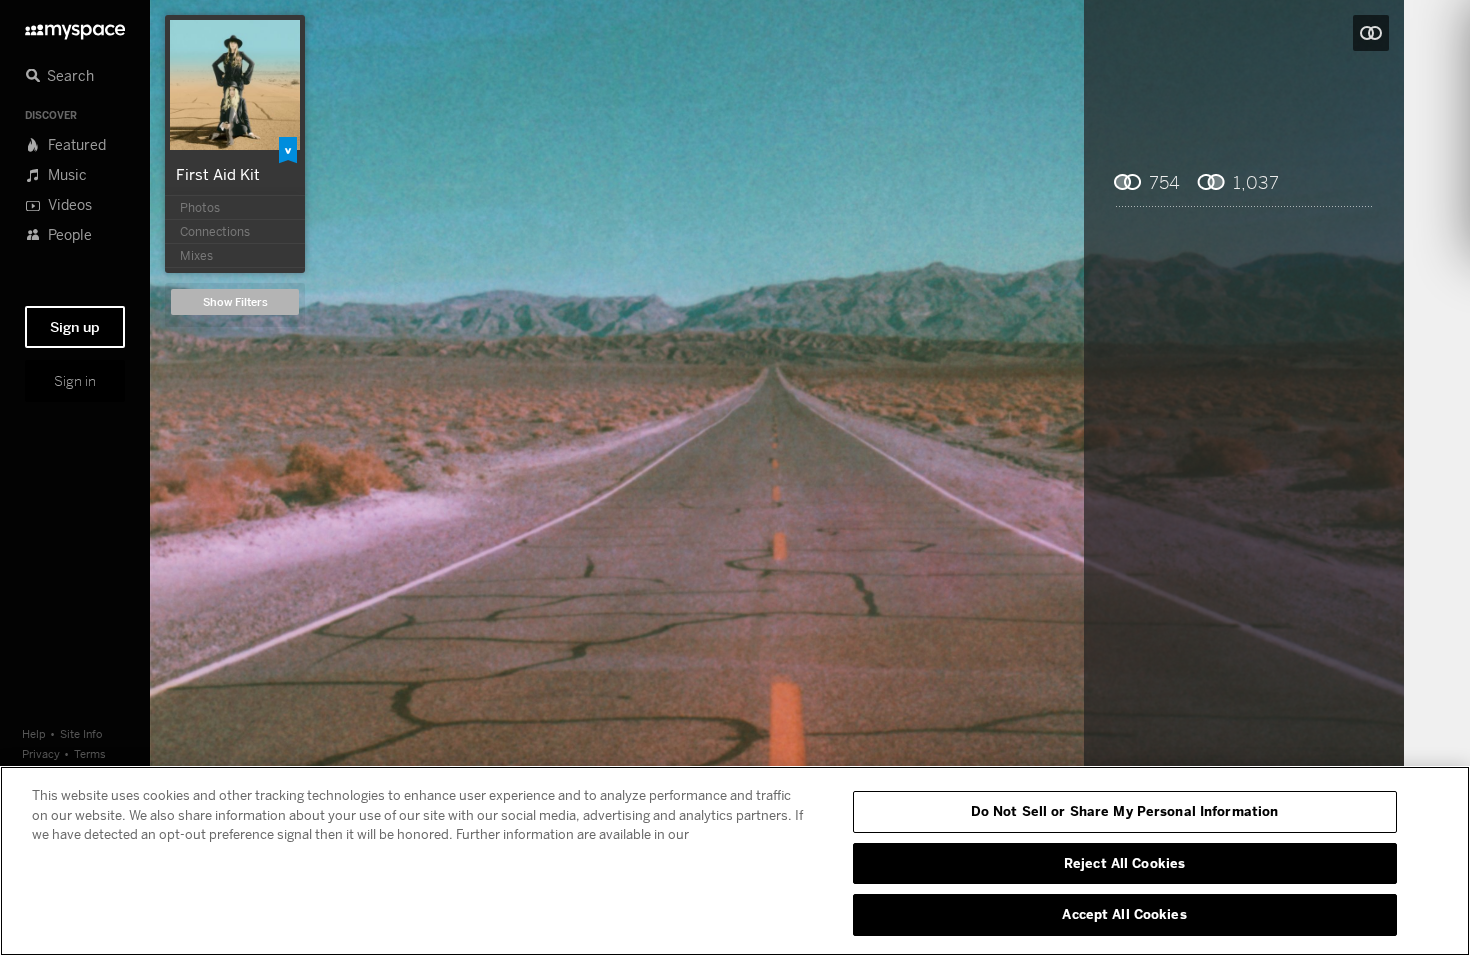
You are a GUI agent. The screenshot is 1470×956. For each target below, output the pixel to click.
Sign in (75, 381)
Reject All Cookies (1124, 863)
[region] (735, 861)
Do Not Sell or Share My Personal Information (1125, 811)
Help (34, 733)
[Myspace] (75, 26)
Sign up (75, 327)
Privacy (41, 753)
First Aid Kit (218, 174)
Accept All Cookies (1124, 914)
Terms (90, 753)
